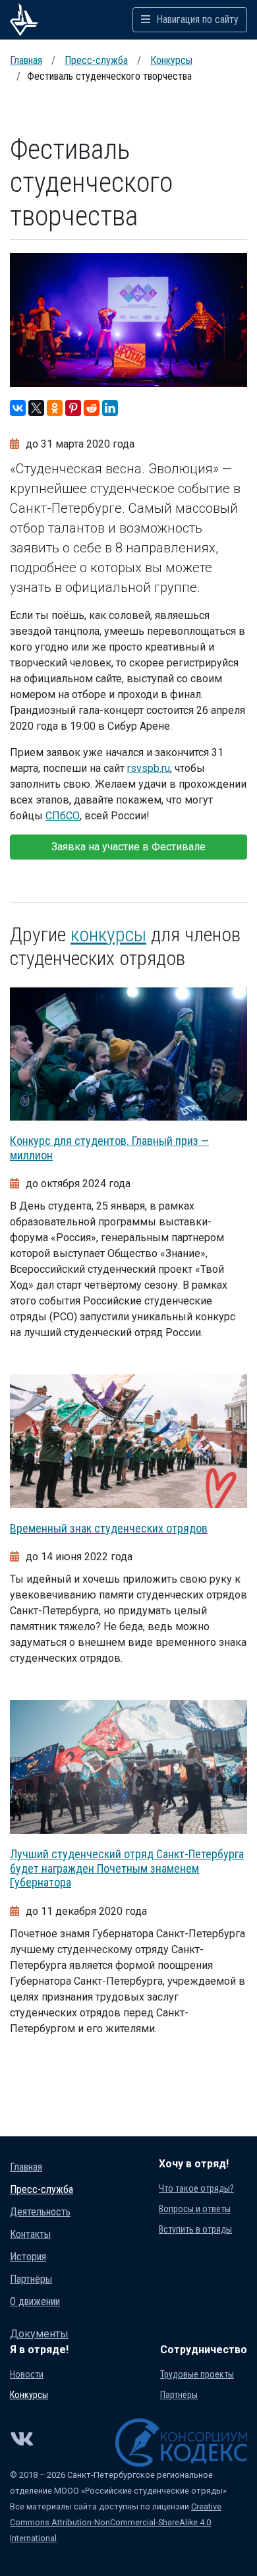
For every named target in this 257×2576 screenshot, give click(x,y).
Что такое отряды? (196, 2188)
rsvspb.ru (149, 768)
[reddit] (92, 408)
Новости (27, 2374)
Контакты (30, 2234)
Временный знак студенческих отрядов (109, 1528)
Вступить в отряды (195, 2229)
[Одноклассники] (55, 408)
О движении (35, 2301)
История (28, 2257)
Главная (26, 60)
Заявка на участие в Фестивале (128, 847)
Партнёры (31, 2279)
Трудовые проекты (197, 2374)
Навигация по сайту (196, 19)
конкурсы (108, 934)
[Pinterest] (73, 408)
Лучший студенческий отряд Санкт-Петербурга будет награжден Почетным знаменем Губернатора (127, 1868)
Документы (39, 2334)
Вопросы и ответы (195, 2209)
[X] (36, 408)
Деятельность (40, 2212)
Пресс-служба (96, 60)
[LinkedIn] (110, 408)
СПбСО (63, 816)
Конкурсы (171, 60)
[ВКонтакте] (18, 408)
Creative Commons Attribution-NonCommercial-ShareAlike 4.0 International (116, 2522)
